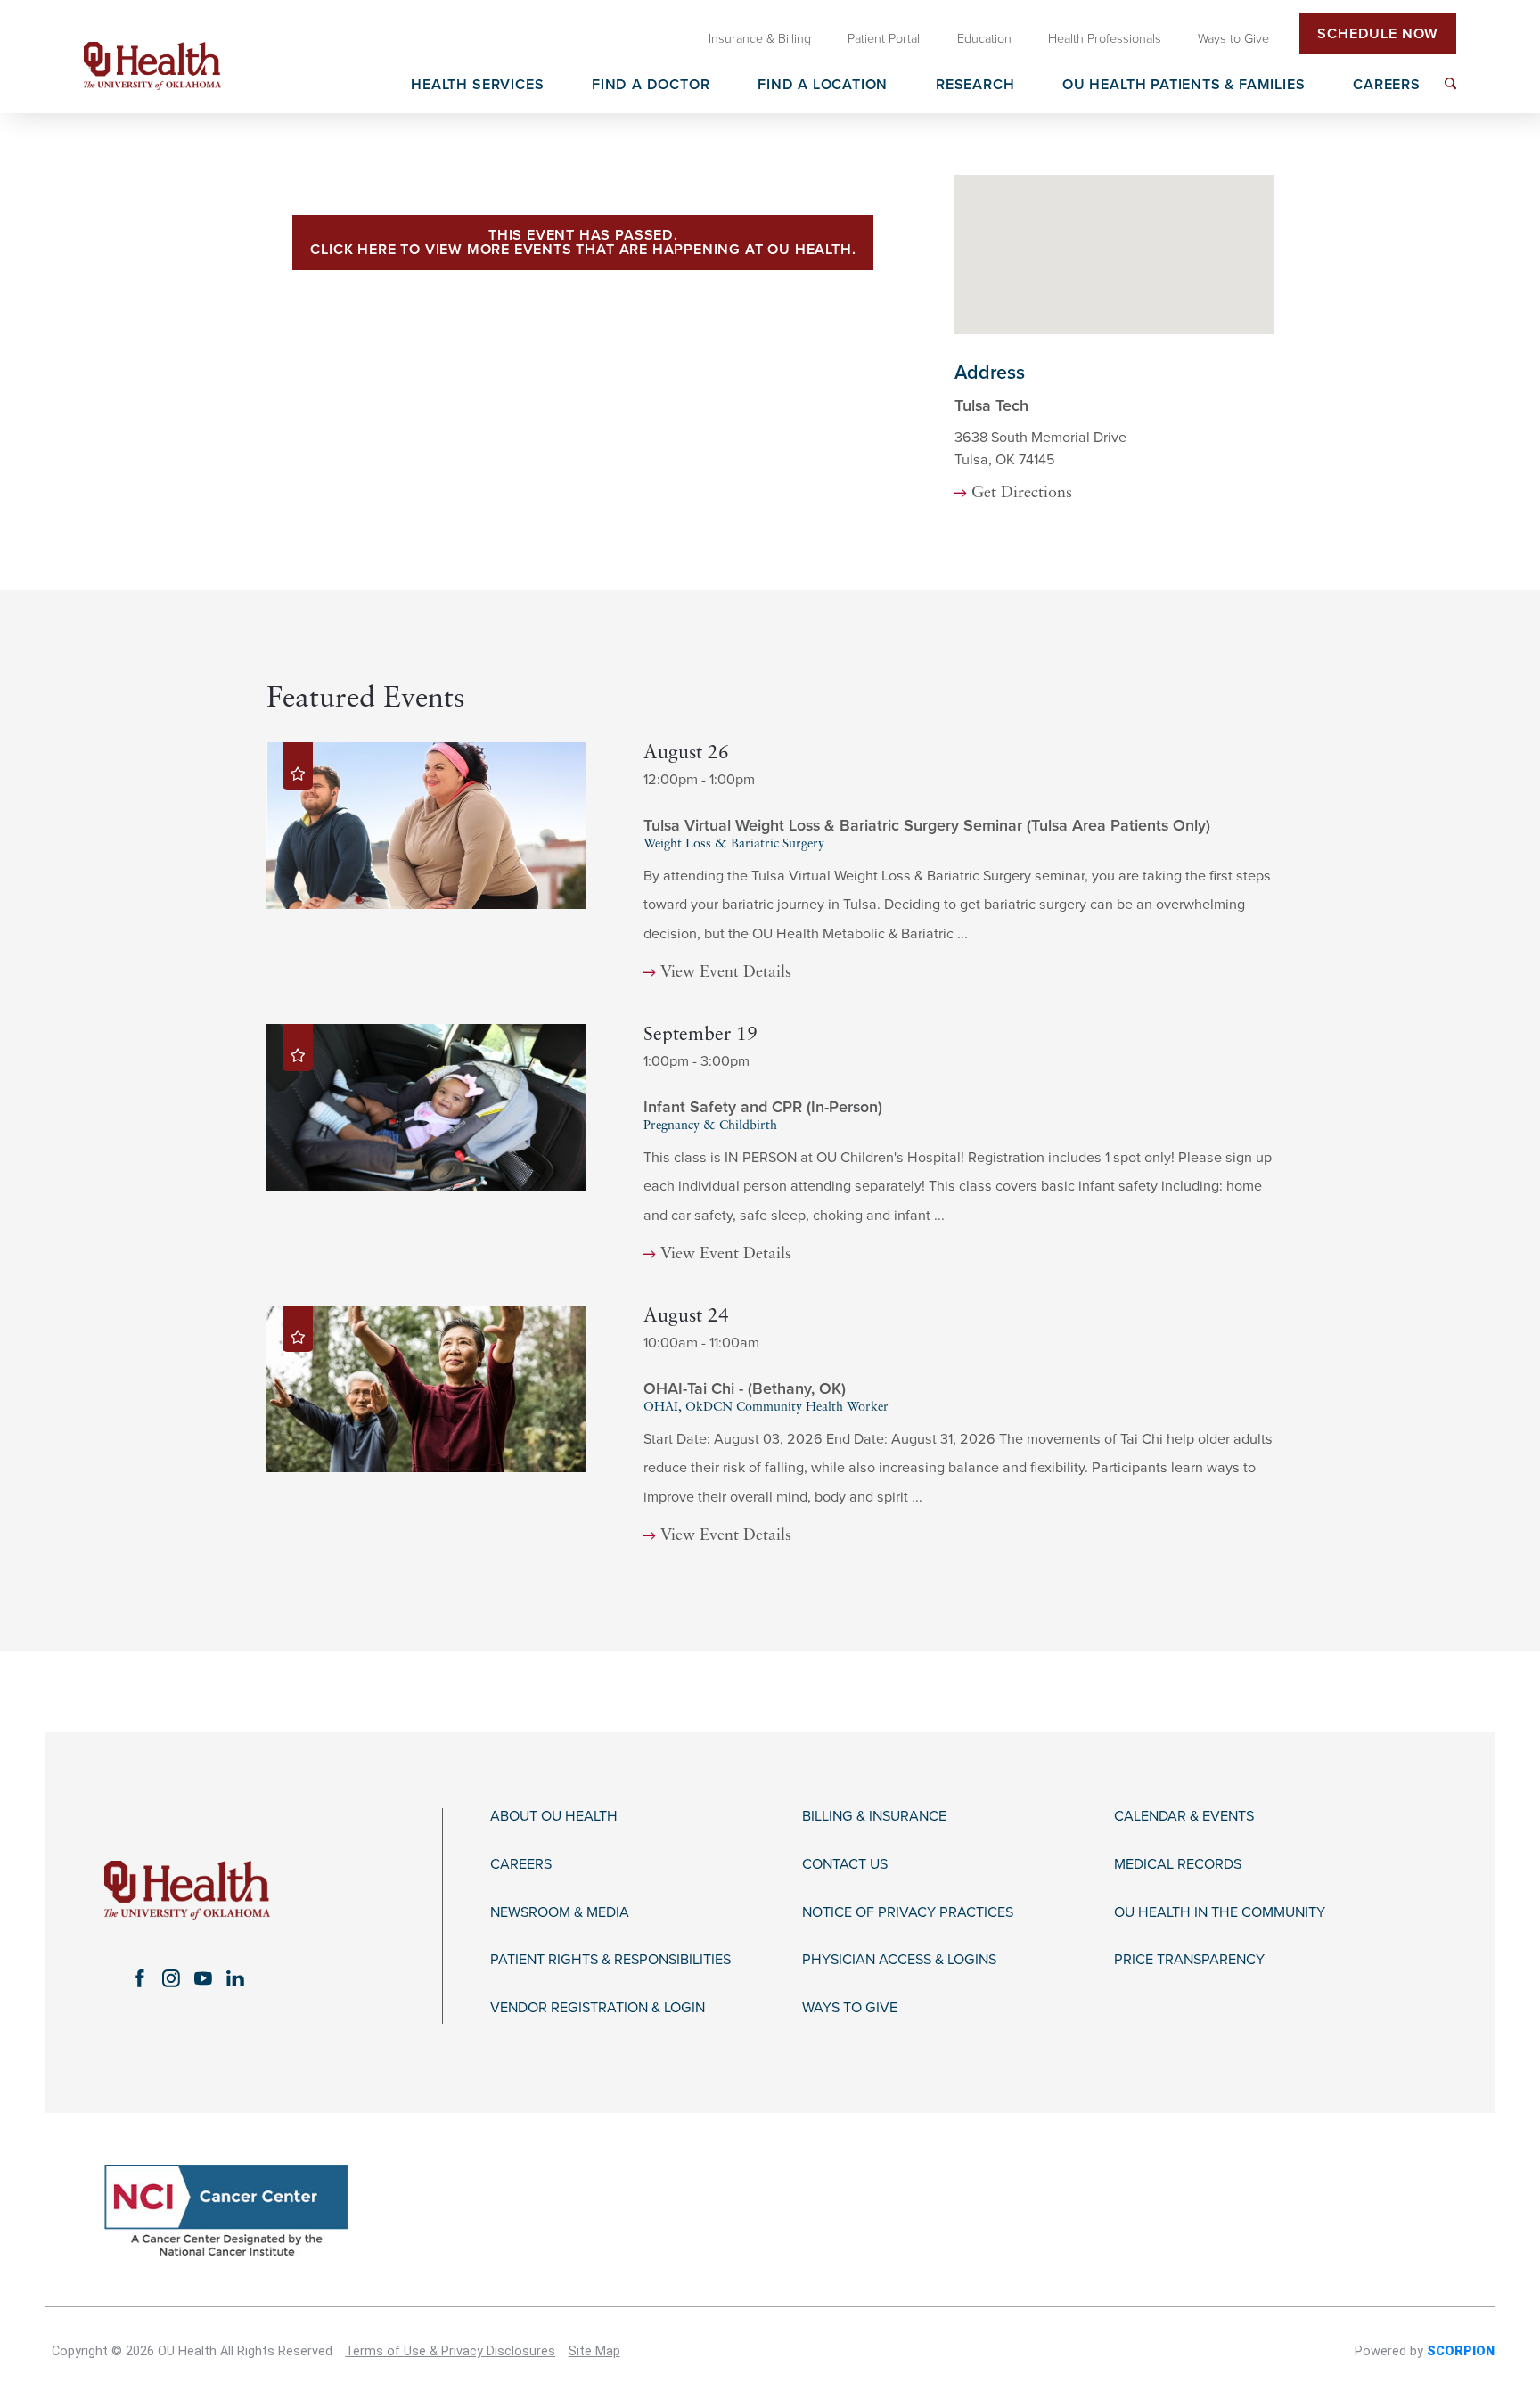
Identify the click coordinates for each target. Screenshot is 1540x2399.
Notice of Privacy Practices (908, 1913)
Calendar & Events (1184, 1817)
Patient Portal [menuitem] (884, 39)
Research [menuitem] (975, 86)
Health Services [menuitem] (477, 86)
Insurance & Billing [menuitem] (760, 39)
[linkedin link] (235, 1978)
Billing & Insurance (874, 1817)
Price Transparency (1189, 1960)
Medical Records (1178, 1865)
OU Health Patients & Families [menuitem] (1184, 86)
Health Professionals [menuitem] (1105, 39)
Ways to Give (850, 2008)
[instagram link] (171, 1978)
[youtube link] (203, 1978)
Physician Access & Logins (899, 1960)
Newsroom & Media (560, 1913)
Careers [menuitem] (1387, 86)
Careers (521, 1865)
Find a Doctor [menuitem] (651, 86)
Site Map (594, 2351)
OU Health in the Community (1220, 1913)
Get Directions (1022, 493)
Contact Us (845, 1865)
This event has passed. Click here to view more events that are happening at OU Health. (583, 242)
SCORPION (1461, 2351)
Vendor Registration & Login (598, 2008)
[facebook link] (139, 1978)
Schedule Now (1378, 34)
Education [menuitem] (984, 39)
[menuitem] (1450, 83)
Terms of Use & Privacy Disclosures (450, 2351)
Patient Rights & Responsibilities (610, 1960)
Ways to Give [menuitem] (1233, 39)
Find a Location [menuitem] (823, 86)
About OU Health (554, 1817)
